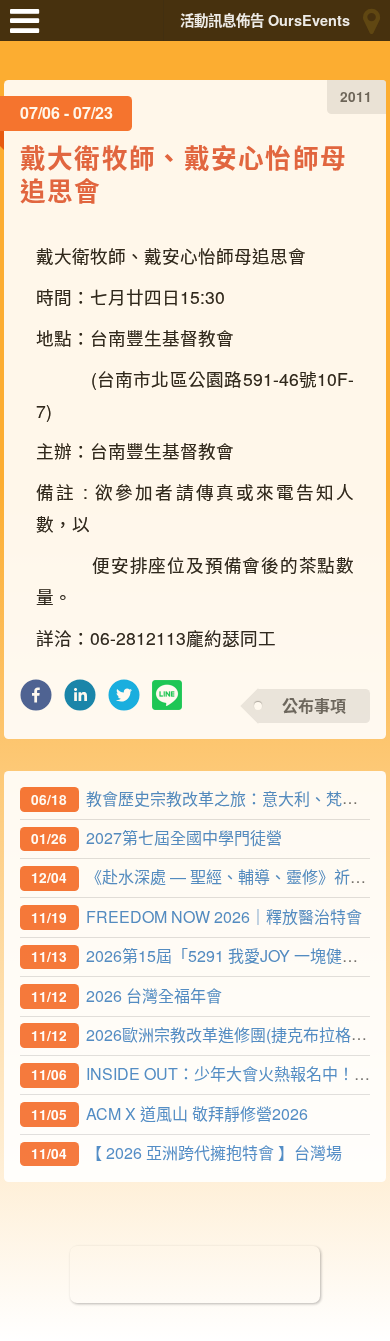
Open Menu (30, 30)
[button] (36, 700)
